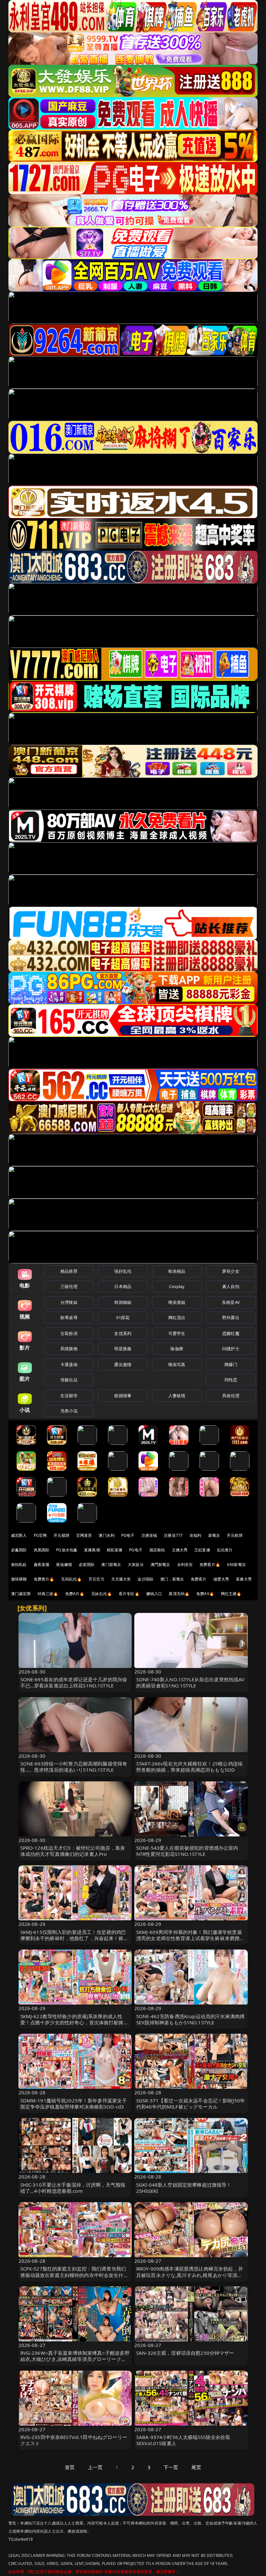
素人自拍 (231, 1286)
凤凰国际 (42, 1550)
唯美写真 (177, 1364)
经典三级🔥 (48, 1594)
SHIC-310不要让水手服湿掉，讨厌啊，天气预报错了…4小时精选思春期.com (73, 2188)
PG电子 (128, 1535)
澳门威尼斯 (21, 1594)
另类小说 (69, 1411)
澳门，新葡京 (172, 1579)
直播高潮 (92, 1550)
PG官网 (40, 1535)
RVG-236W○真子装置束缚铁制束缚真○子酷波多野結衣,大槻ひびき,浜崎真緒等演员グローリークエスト (75, 2359)
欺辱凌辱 (69, 1317)
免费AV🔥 (205, 1594)
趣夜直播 (42, 1564)
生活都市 (69, 1396)
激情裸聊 (19, 1579)
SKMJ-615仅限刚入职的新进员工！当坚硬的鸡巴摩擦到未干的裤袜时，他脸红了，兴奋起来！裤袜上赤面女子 (74, 1938)
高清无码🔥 (179, 1594)
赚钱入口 (154, 1594)
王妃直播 (202, 1550)
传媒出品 (69, 1380)
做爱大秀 (221, 1579)
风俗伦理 (231, 1396)
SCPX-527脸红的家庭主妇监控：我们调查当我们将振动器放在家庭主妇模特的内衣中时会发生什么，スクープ (73, 2275)
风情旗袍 (69, 1349)
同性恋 (231, 1380)
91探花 (123, 1317)
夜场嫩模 (64, 1564)
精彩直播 (115, 1550)
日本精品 (123, 1286)
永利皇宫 (185, 1564)
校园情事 (123, 1396)
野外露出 (231, 1317)
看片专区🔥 (129, 1594)
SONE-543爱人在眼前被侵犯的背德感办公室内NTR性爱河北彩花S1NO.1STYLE (187, 1851)
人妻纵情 (177, 1396)
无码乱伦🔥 (71, 1579)
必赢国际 (19, 1550)
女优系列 (123, 1333)
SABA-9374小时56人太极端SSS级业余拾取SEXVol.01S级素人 (183, 2440)
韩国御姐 (123, 1302)
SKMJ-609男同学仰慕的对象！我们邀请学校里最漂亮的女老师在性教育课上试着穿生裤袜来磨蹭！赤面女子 (190, 1938)
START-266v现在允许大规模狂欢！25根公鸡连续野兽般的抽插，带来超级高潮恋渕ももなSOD (189, 1767)
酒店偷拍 (157, 1550)
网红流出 (177, 1317)
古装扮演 (69, 1333)
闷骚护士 (231, 1349)
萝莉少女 (231, 1271)
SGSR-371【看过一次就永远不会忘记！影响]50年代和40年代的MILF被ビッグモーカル (191, 2104)
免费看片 (199, 1579)
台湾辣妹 (69, 1302)
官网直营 (84, 1535)
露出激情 (123, 1364)
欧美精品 (177, 1271)
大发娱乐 (136, 1564)
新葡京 (214, 1535)
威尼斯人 (19, 1535)
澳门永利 (107, 1535)
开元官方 (97, 1579)
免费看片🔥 (210, 1564)
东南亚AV (231, 1302)
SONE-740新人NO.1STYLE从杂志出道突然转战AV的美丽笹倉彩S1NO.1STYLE (190, 1682)
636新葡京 (236, 1564)
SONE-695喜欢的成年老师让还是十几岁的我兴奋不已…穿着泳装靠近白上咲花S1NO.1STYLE (74, 1682)
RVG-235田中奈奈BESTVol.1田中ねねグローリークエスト (74, 2440)
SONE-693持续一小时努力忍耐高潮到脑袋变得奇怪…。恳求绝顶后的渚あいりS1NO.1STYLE (74, 1767)
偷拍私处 (19, 1564)
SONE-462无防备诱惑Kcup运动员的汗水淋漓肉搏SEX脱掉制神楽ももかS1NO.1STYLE (190, 2019)
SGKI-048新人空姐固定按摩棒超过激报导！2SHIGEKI (184, 2188)
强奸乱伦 (123, 1271)
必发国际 (87, 1564)
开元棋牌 (61, 1535)
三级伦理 (69, 1286)
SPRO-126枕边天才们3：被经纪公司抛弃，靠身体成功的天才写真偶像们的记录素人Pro (73, 1851)
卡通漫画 (69, 1364)
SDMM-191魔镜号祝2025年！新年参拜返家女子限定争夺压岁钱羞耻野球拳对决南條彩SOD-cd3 (74, 2104)
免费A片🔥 (75, 1594)
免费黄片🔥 (44, 1579)
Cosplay (177, 1286)
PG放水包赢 (67, 1550)
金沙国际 (145, 1579)
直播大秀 (244, 1579)
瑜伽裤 (177, 1349)
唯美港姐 (177, 1302)
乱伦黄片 (225, 1550)
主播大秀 (180, 1550)
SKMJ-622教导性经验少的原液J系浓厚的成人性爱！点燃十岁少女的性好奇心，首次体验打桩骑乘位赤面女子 (74, 2022)
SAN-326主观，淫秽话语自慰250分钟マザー (185, 2353)
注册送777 (173, 1535)
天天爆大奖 (121, 1579)
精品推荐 (69, 1271)
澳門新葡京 (160, 1564)
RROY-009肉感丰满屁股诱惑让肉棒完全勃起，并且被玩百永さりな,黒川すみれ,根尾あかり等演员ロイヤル (190, 2275)
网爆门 (231, 1364)
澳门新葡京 (111, 1564)
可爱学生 (177, 1333)
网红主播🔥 (231, 1594)
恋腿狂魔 (231, 1333)
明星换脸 (123, 1349)
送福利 (195, 1535)
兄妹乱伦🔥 (102, 1594)
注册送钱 (149, 1535)
